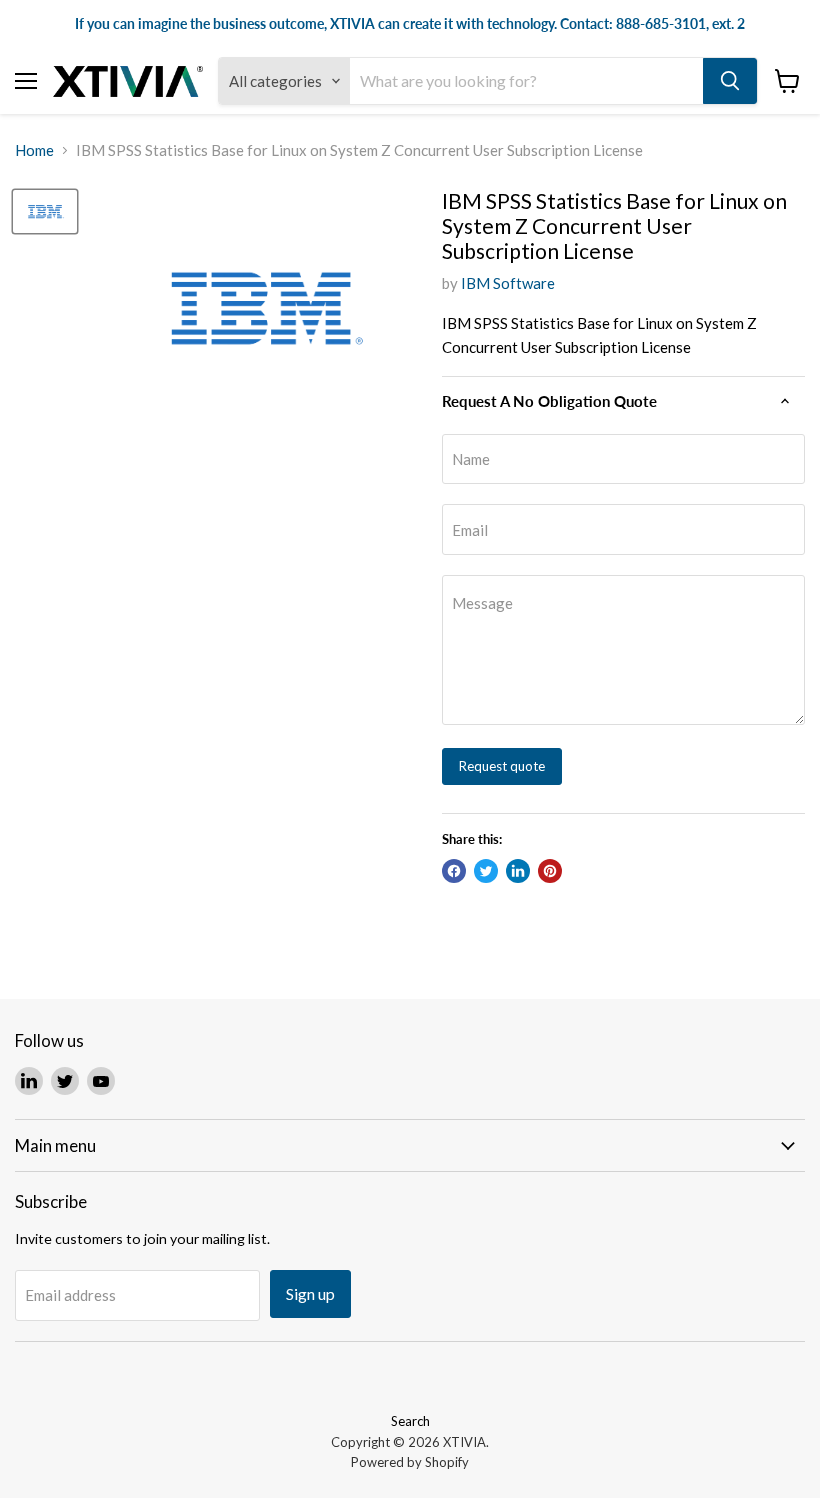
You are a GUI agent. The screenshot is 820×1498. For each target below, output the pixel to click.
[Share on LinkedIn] (518, 871)
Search (410, 1421)
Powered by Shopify (410, 1462)
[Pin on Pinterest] (550, 871)
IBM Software (508, 283)
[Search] (730, 81)
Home (34, 150)
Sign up (310, 1293)
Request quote (502, 766)
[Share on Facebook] (454, 871)
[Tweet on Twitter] (486, 871)
